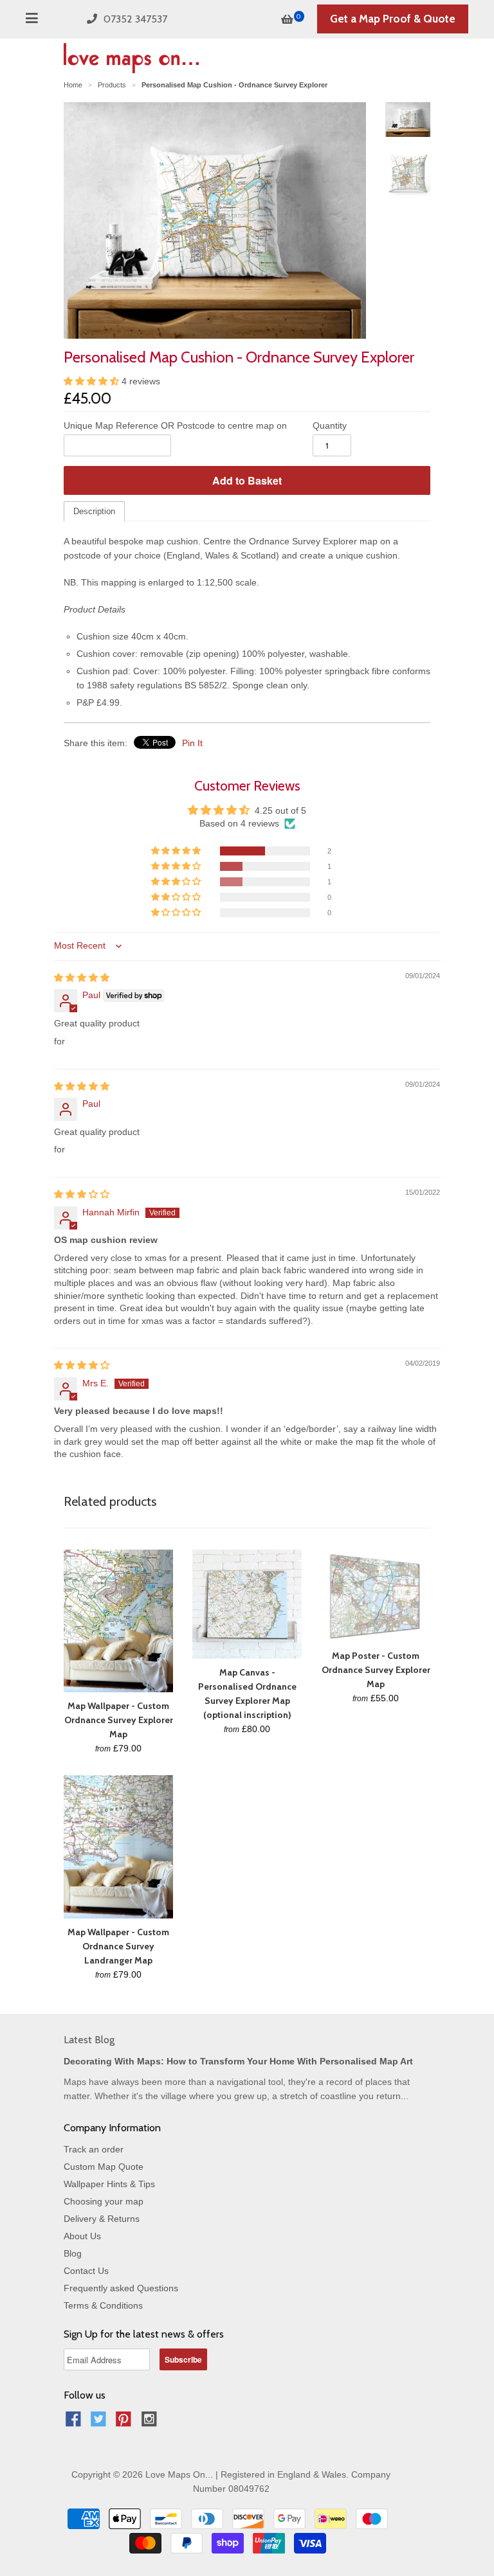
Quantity (330, 425)
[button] (93, 381)
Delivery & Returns (102, 2219)
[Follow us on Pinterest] (125, 2423)
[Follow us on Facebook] (75, 2423)
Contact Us (86, 2271)
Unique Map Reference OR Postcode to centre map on (175, 425)
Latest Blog (89, 2040)
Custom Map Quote (104, 2167)
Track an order (94, 2149)
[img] (82, 978)
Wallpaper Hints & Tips (109, 2184)
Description (94, 511)
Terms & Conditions (103, 2305)
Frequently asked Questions (121, 2288)
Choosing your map (104, 2201)
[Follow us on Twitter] (100, 2423)
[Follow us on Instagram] (151, 2423)
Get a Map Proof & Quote (393, 19)
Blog (73, 2253)
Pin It (192, 743)
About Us (82, 2236)
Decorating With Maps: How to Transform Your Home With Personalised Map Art (238, 2061)
